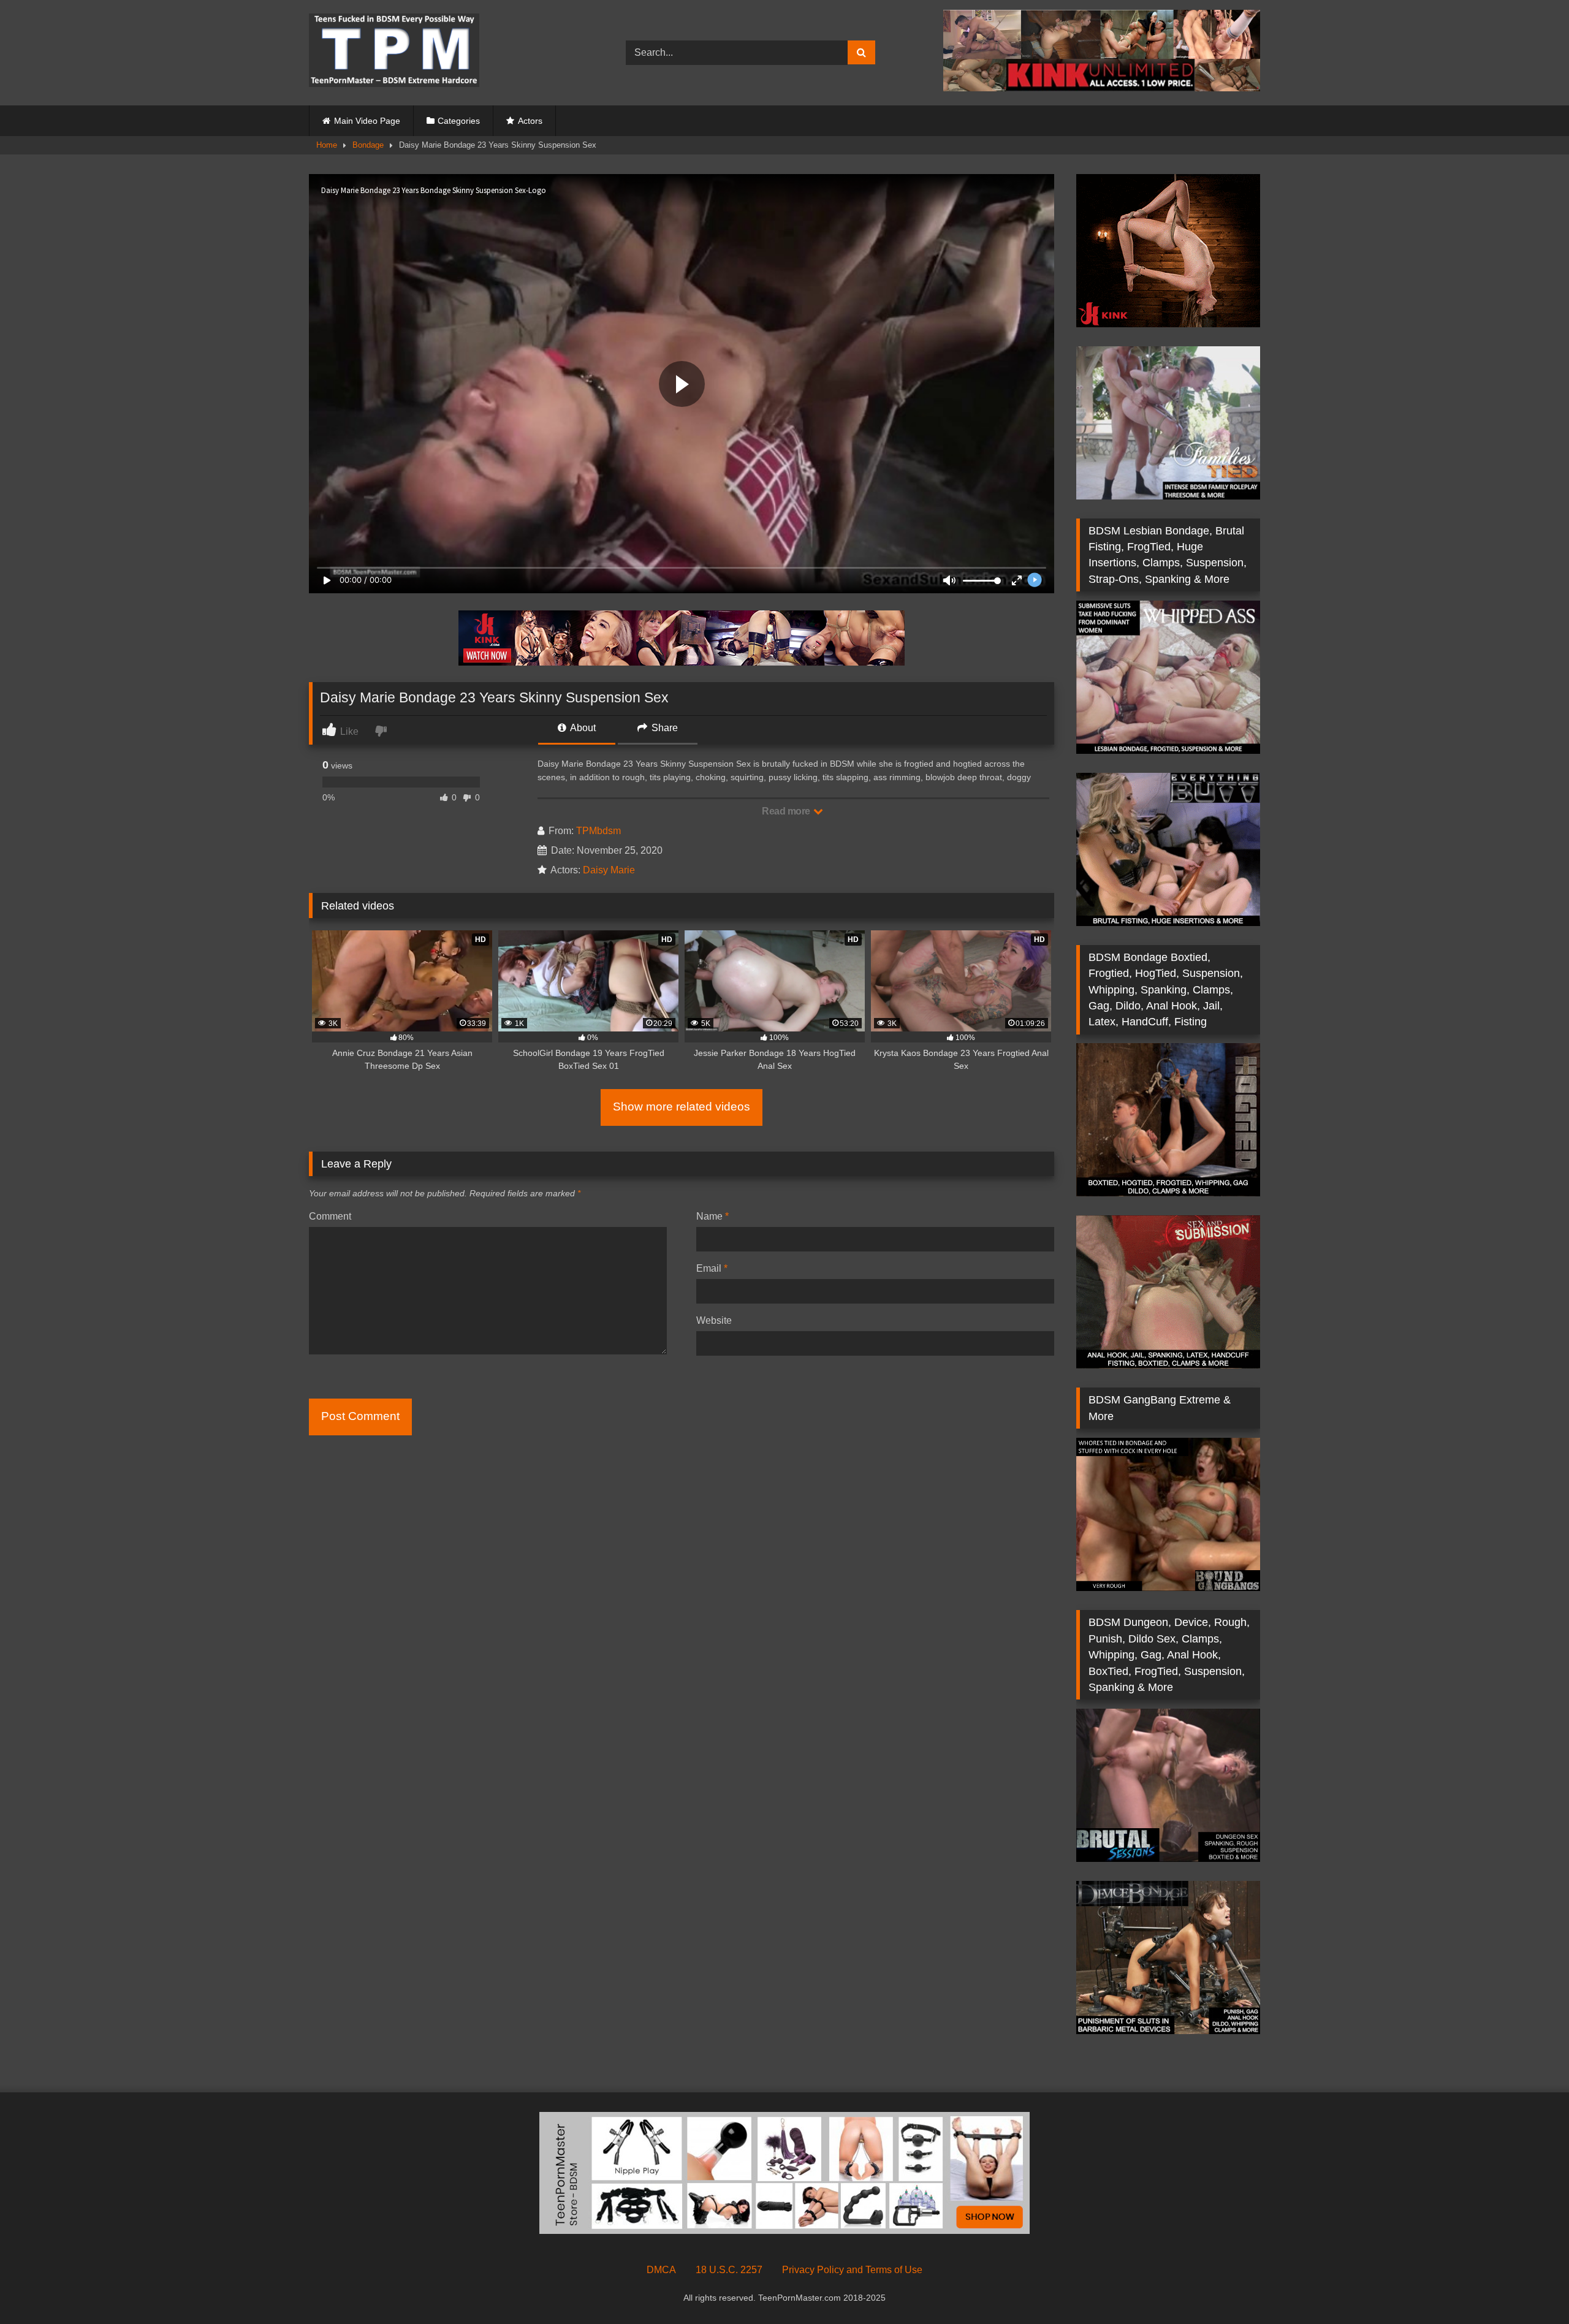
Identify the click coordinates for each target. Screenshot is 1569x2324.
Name (712, 1216)
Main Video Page (367, 121)
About (582, 728)
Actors (530, 121)
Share (663, 728)
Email (712, 1268)
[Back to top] (1531, 2288)
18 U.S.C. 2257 (729, 2270)
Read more (787, 811)
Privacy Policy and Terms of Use (852, 2270)
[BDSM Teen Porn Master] (394, 52)
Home (327, 145)
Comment (330, 1216)
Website (714, 1320)
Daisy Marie (609, 870)
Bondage (368, 145)
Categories (459, 121)
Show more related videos (682, 1107)
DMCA (661, 2270)
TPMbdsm (598, 831)
